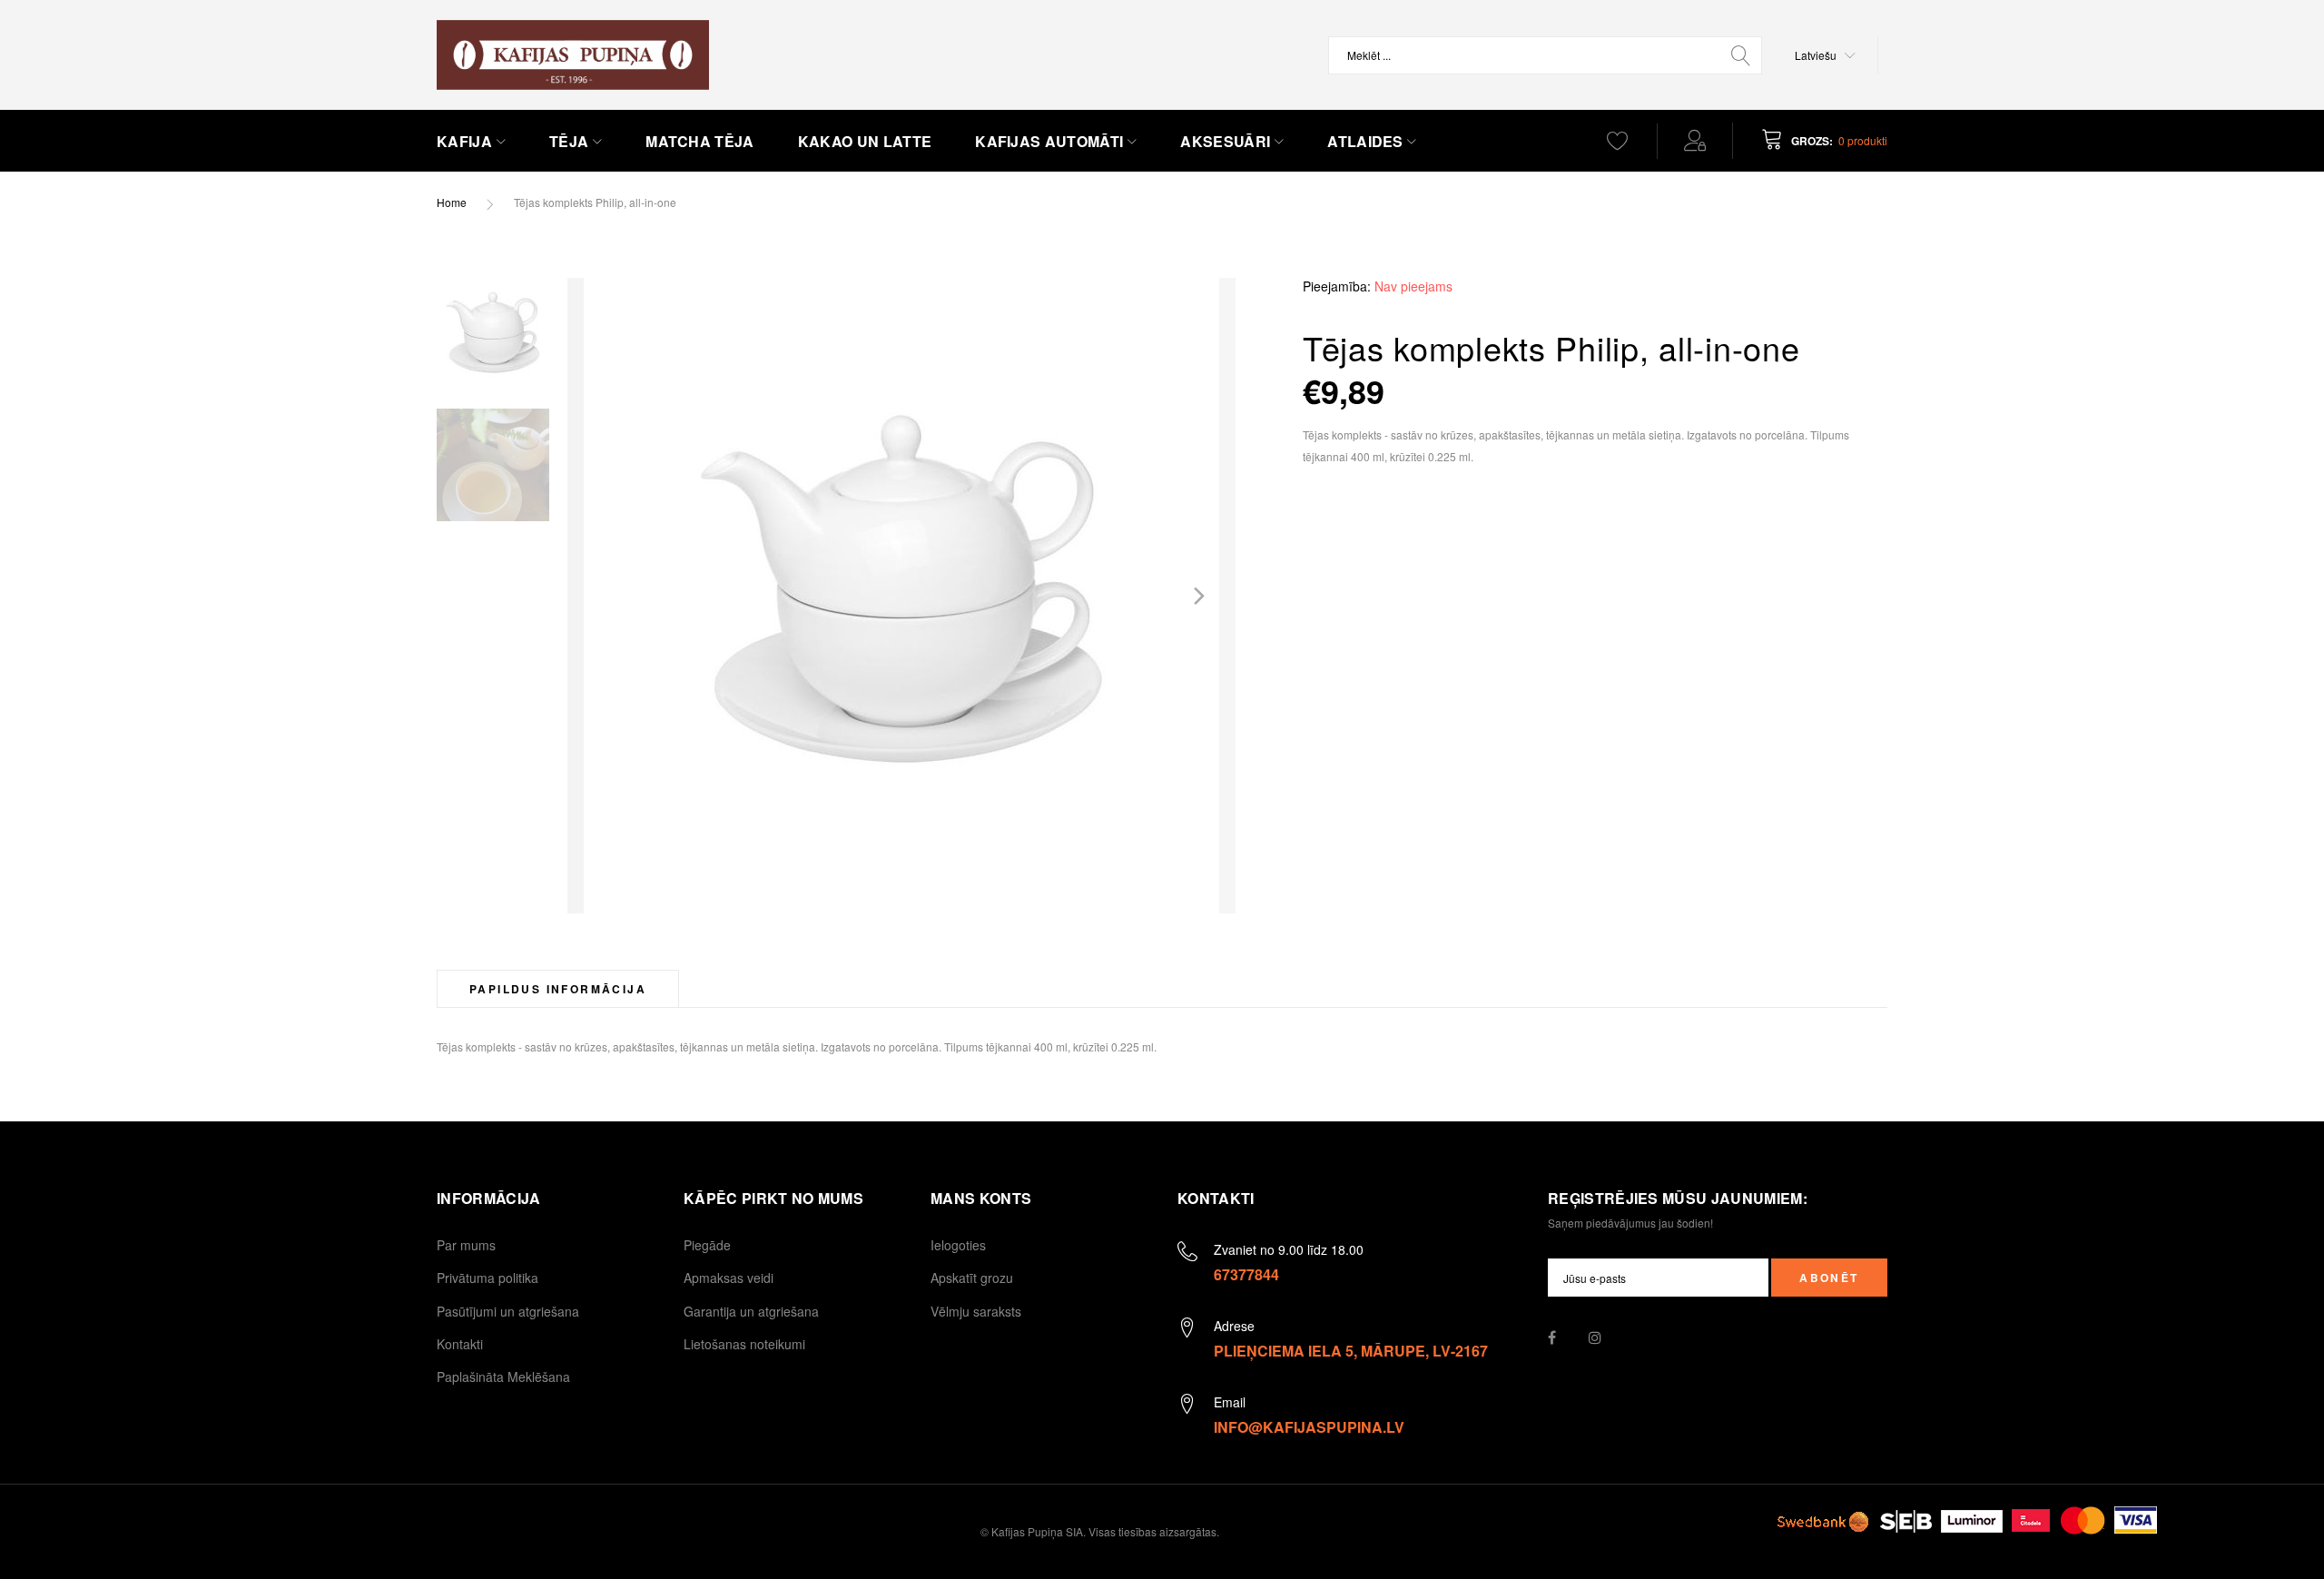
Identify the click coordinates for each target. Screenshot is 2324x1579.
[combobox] (1545, 55)
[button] (1825, 55)
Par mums (466, 1245)
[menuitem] (471, 142)
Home (452, 202)
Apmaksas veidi (729, 1278)
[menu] (995, 142)
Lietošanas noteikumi (744, 1344)
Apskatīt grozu (972, 1278)
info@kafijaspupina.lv (1309, 1427)
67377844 (1246, 1274)
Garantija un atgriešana (751, 1311)
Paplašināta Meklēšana (503, 1377)
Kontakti (460, 1344)
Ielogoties (958, 1245)
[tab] (558, 988)
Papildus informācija (558, 989)
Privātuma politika (487, 1278)
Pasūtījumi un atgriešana (508, 1311)
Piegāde (707, 1245)
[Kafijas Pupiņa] (573, 55)
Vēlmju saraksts (976, 1311)
